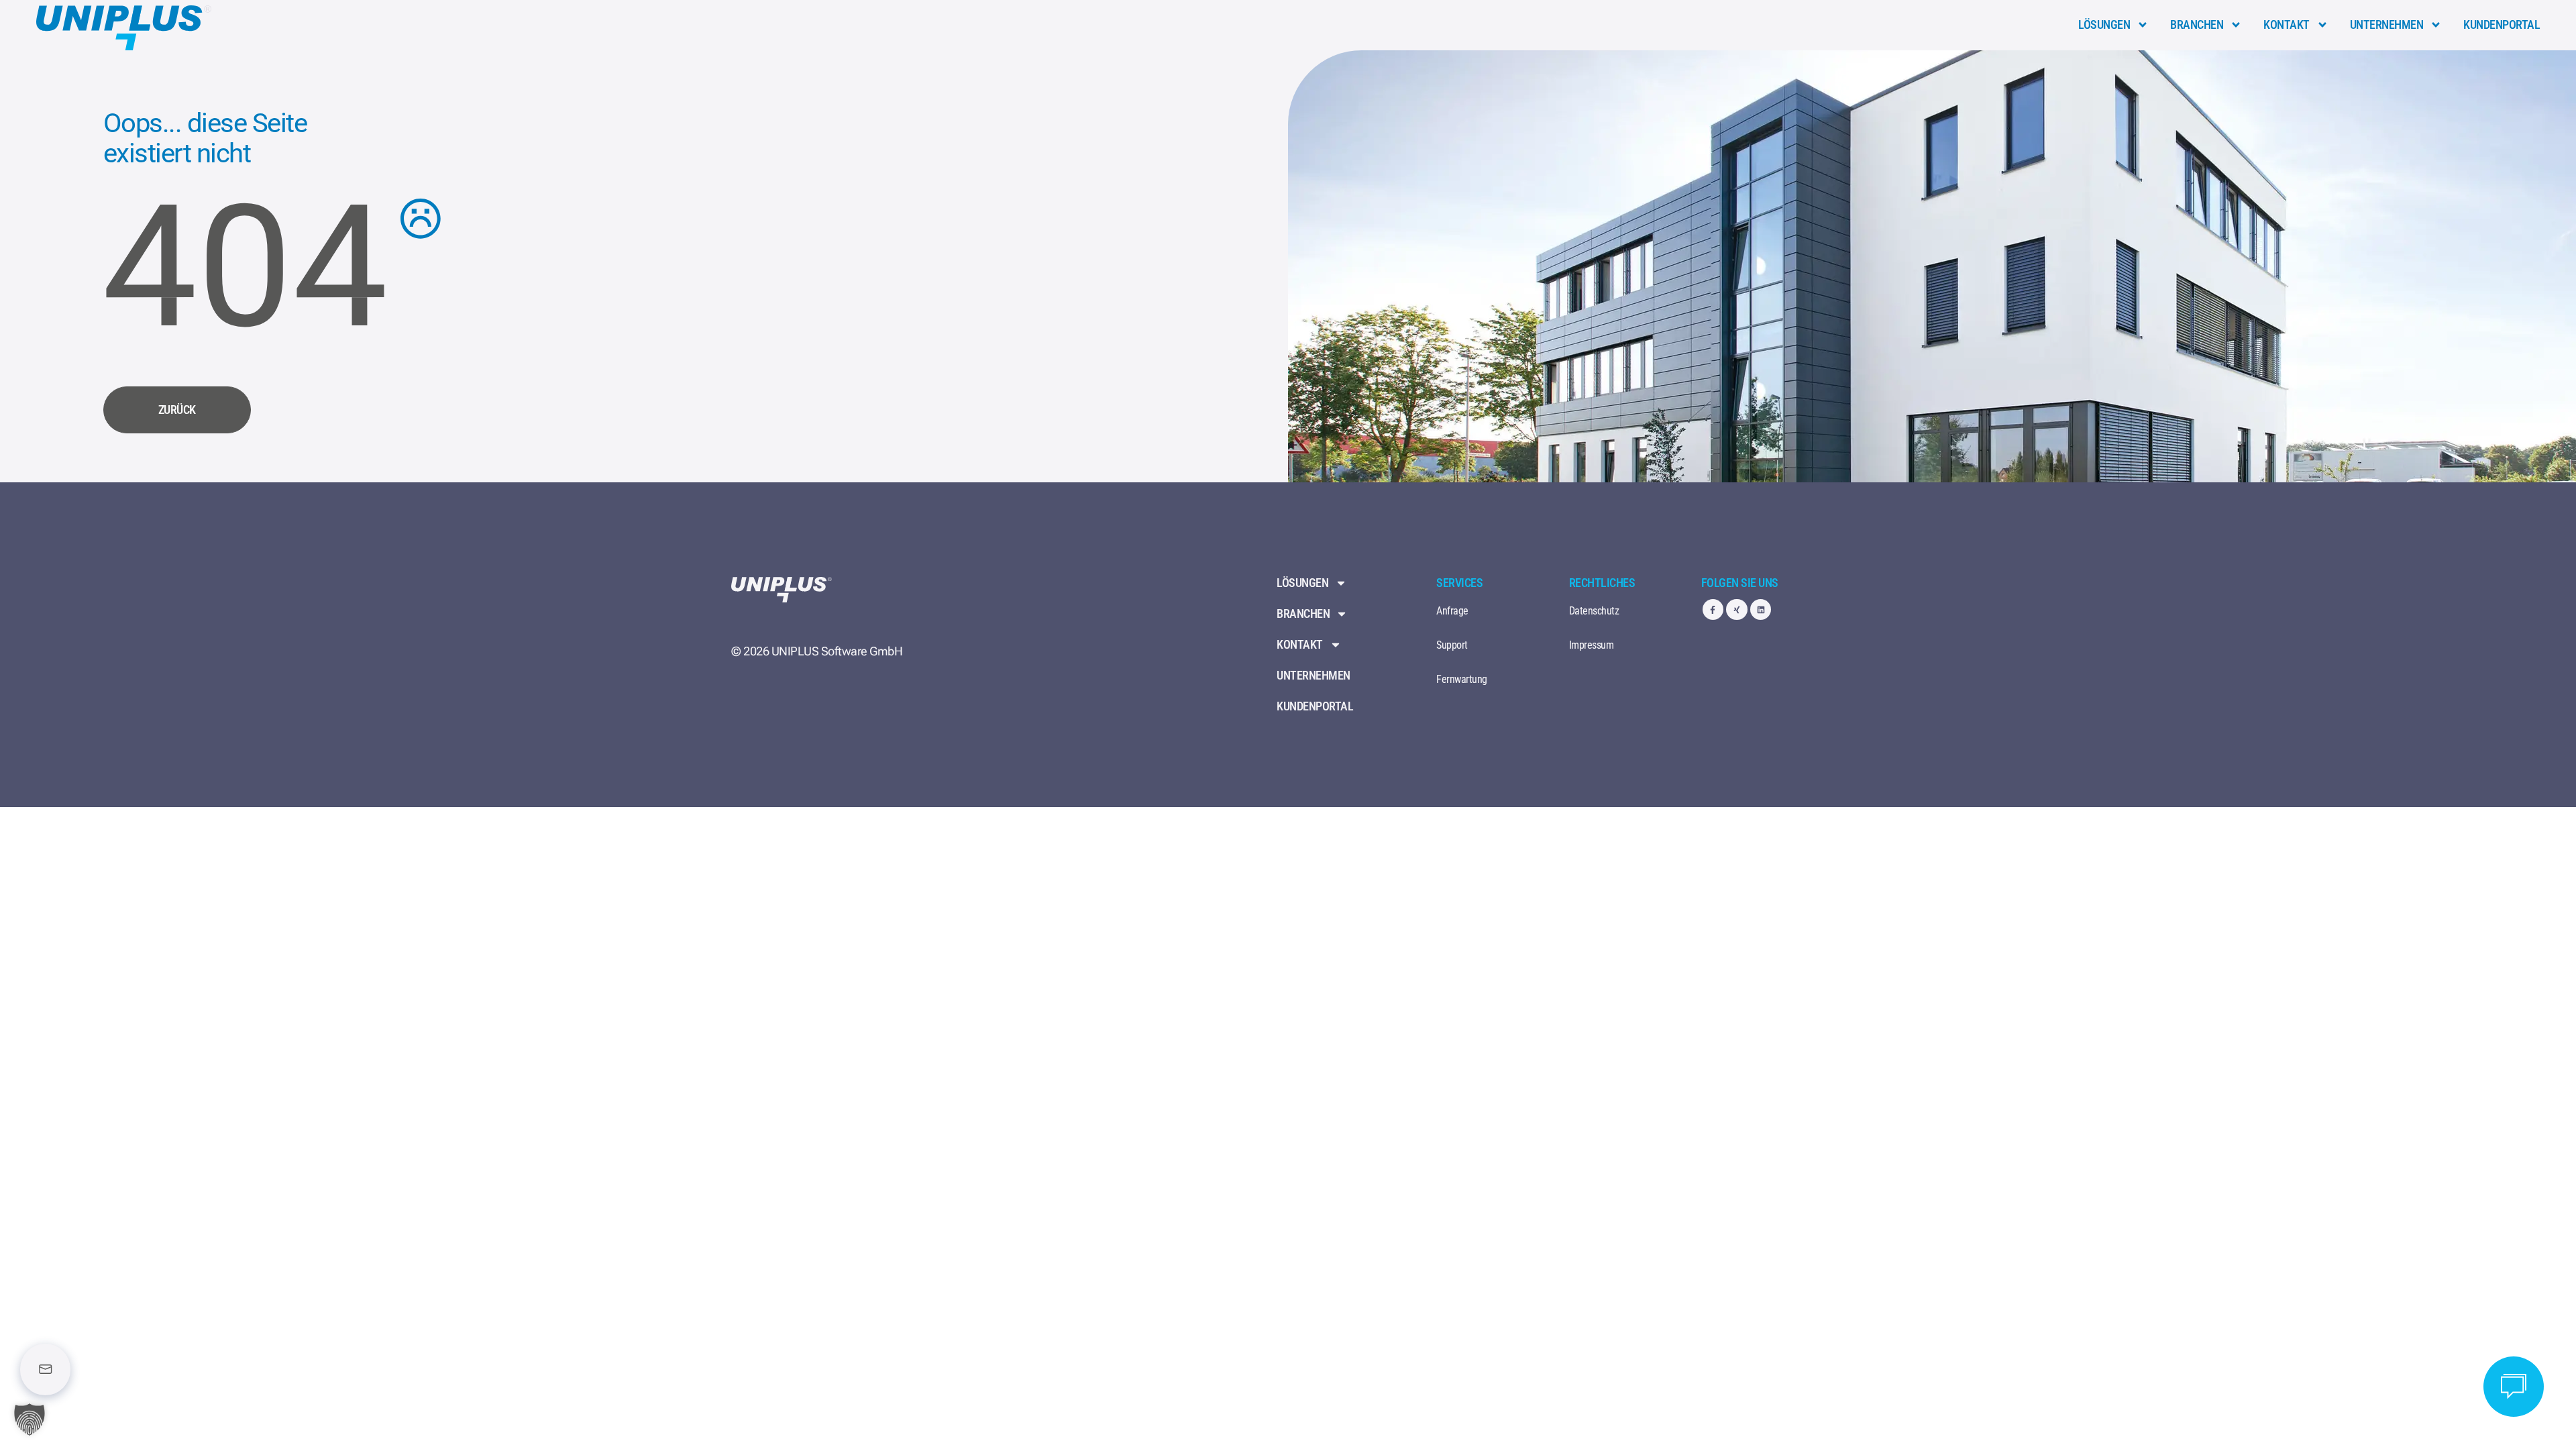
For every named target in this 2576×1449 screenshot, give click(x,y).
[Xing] (1736, 609)
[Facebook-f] (1713, 609)
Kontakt (2287, 24)
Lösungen (2104, 24)
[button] (30, 1419)
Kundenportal (2502, 24)
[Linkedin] (1761, 609)
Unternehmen (2387, 24)
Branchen (2197, 24)
